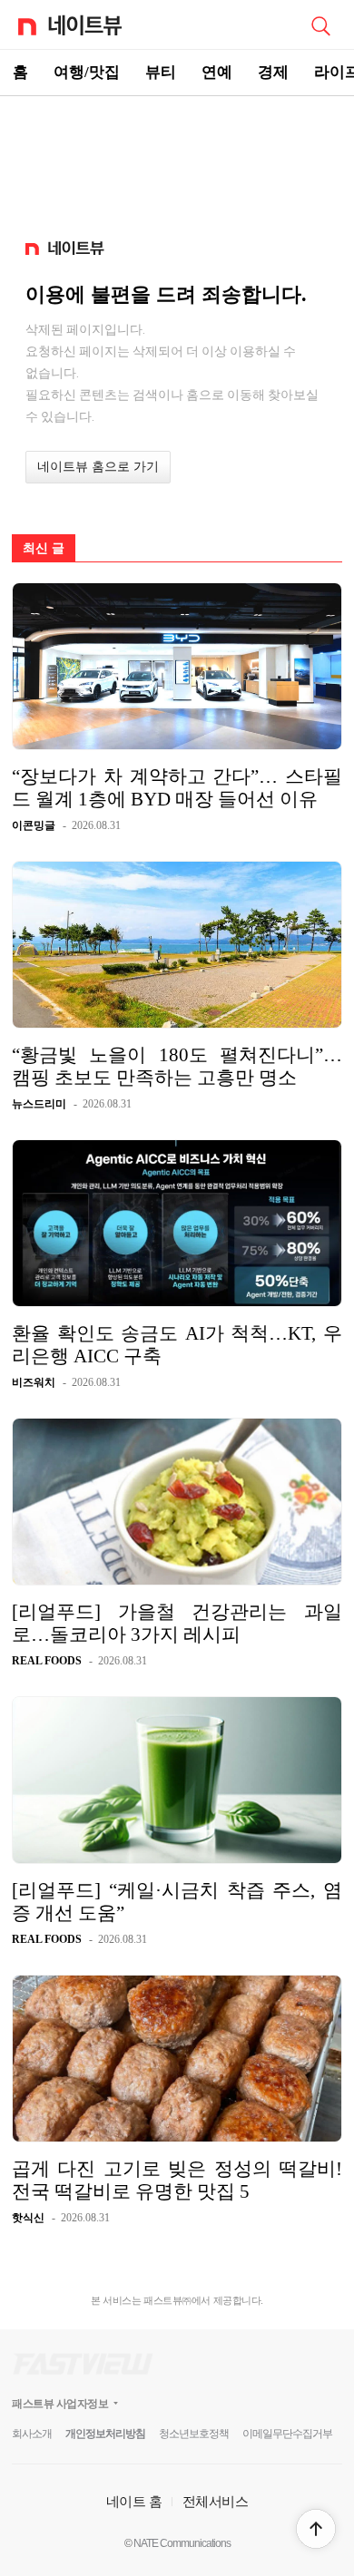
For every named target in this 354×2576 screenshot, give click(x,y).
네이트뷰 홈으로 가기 (98, 467)
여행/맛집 (87, 72)
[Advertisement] (177, 160)
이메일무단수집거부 (287, 2434)
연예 (217, 72)
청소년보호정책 (194, 2434)
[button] (316, 2529)
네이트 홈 (134, 2501)
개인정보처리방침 (105, 2434)
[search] (320, 24)
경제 (273, 72)
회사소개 (32, 2434)
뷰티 (161, 72)
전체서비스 (216, 2501)
